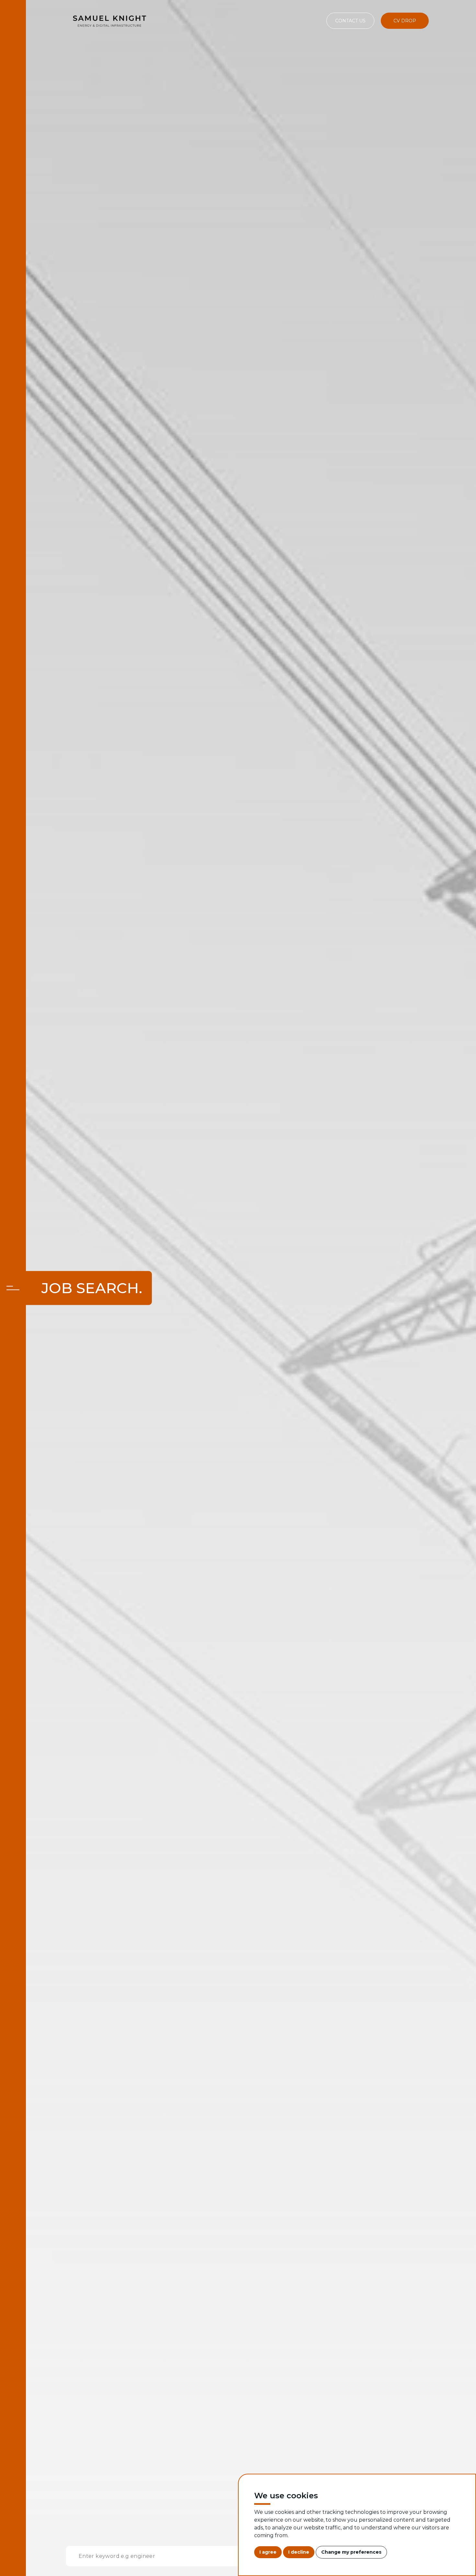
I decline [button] (299, 2552)
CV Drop (405, 21)
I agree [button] (268, 2552)
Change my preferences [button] (351, 2552)
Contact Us (350, 21)
